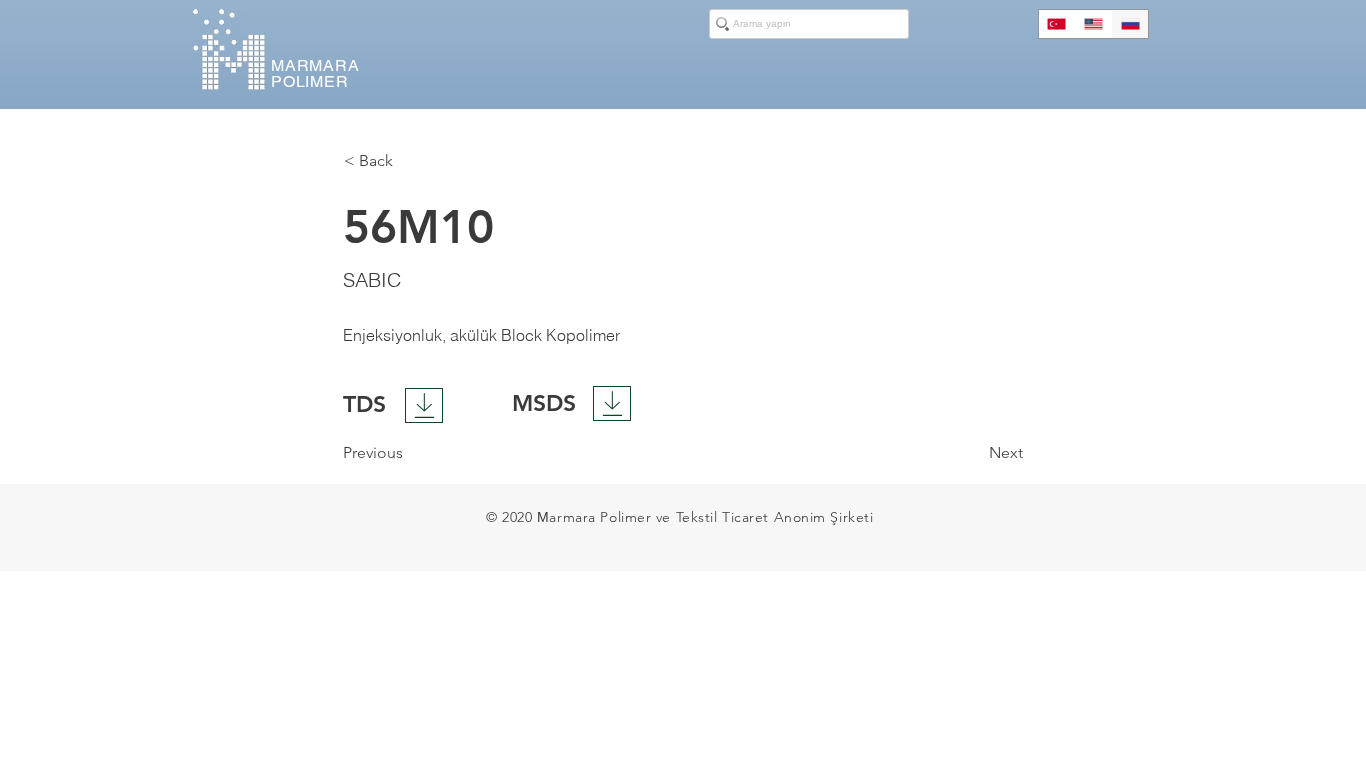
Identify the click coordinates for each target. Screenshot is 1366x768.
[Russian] (1129, 24)
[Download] (424, 405)
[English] (1093, 24)
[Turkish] (1057, 24)
